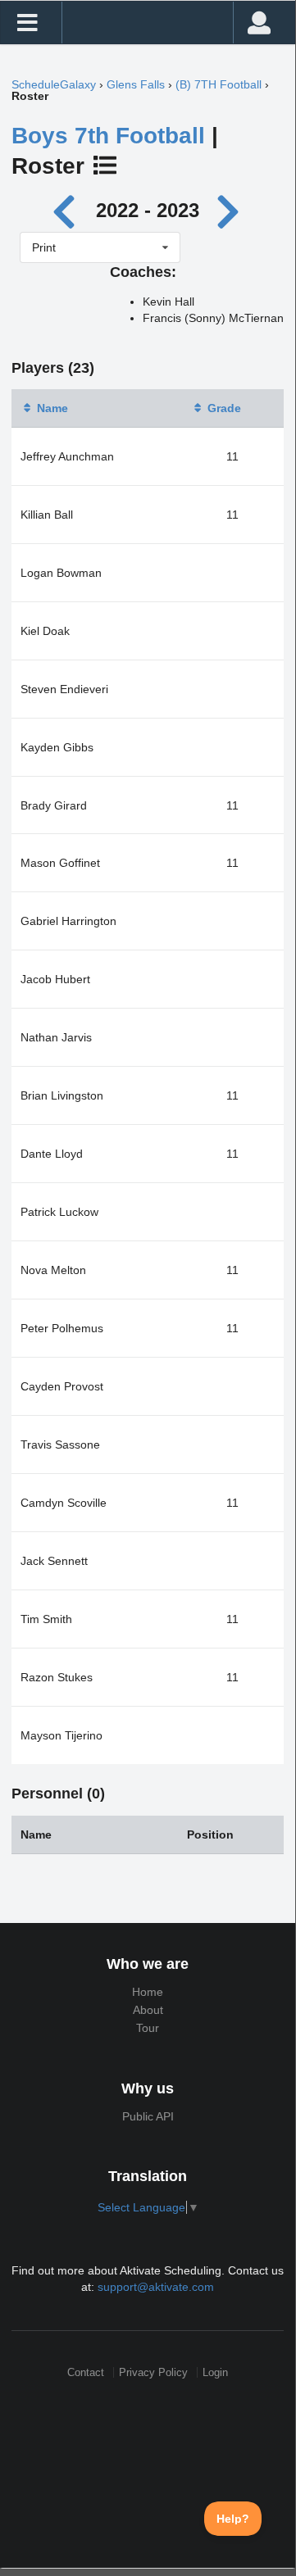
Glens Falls (136, 84)
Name (52, 408)
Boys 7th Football (108, 136)
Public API (148, 2116)
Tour (148, 2028)
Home (148, 1992)
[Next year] (230, 210)
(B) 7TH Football (219, 84)
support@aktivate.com (156, 2287)
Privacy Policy (153, 2372)
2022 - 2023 (148, 210)
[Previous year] (68, 210)
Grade (224, 408)
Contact (86, 2372)
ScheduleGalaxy (54, 84)
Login (215, 2372)
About (148, 2010)
